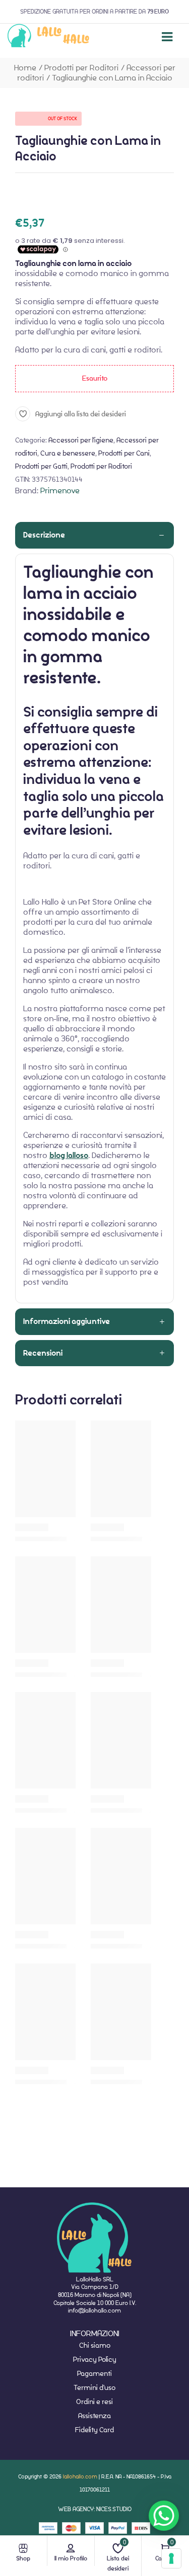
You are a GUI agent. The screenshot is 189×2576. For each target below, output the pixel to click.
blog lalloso (69, 1156)
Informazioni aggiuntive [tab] (67, 1321)
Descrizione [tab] (44, 535)
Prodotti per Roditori (81, 68)
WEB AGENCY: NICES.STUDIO (95, 2509)
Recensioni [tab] (43, 1353)
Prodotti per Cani (124, 453)
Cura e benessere (68, 453)
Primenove (60, 491)
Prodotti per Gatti (41, 466)
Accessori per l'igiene (81, 440)
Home (25, 68)
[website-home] (49, 37)
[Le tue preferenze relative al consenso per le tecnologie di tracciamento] (171, 2558)
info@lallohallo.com (94, 2310)
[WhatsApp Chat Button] (164, 2516)
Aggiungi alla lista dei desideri (81, 414)
